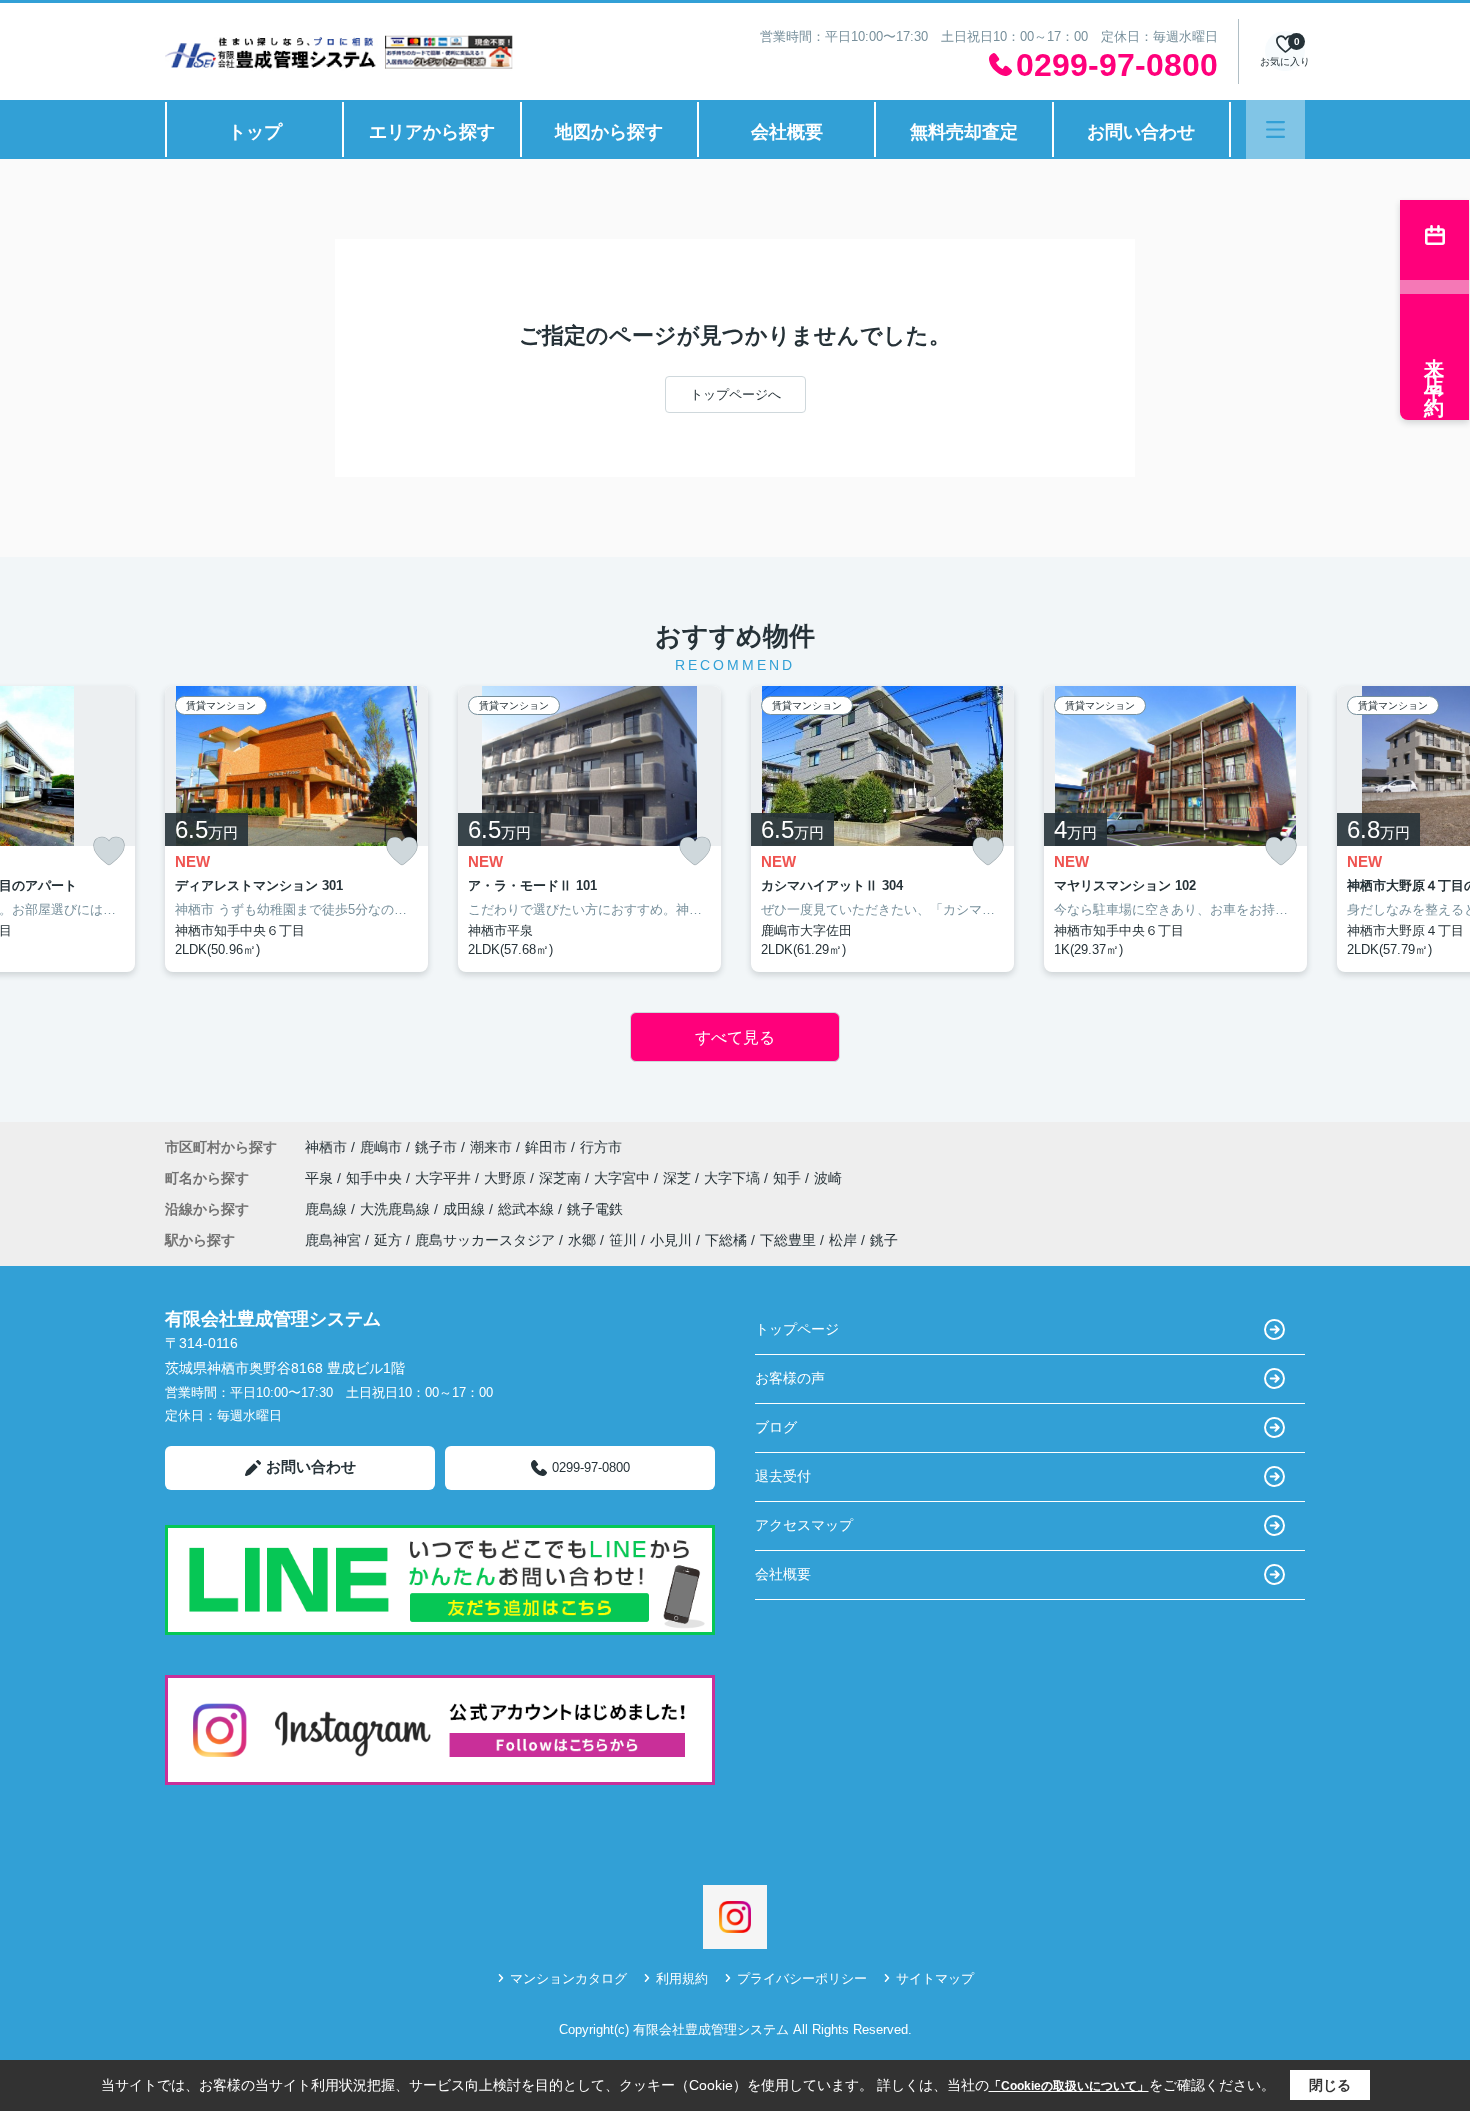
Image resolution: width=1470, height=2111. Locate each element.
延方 (388, 1240)
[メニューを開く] (1275, 129)
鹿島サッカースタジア (485, 1240)
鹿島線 (328, 1209)
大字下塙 (734, 1178)
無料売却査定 (964, 132)
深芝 (679, 1178)
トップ (255, 132)
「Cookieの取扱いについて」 (1069, 2086)
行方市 (601, 1147)
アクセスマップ (804, 1525)
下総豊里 (788, 1240)
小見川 (671, 1240)
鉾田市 (546, 1147)
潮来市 (491, 1147)
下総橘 (726, 1240)
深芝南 (562, 1178)
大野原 (507, 1178)
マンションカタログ (568, 1978)
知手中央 (376, 1178)
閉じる (1330, 2085)
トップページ (797, 1329)
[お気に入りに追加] (109, 851)
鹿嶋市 (381, 1147)
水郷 (582, 1240)
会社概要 (787, 132)
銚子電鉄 (595, 1209)
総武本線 (528, 1209)
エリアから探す (432, 132)
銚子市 (436, 1147)
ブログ (776, 1427)
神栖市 (326, 1147)
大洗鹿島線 (397, 1209)
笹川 (623, 1240)
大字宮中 (624, 1178)
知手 (789, 1178)
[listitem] (296, 829)
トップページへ (735, 394)
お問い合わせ (1141, 132)
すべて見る (735, 1037)
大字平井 (445, 1178)
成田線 (466, 1209)
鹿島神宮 (333, 1240)
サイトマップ (935, 1978)
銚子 (884, 1240)
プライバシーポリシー (802, 1978)
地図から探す (609, 132)
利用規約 (682, 1978)
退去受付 (783, 1476)
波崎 (828, 1178)
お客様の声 (790, 1378)
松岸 (843, 1240)
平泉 (321, 1178)
